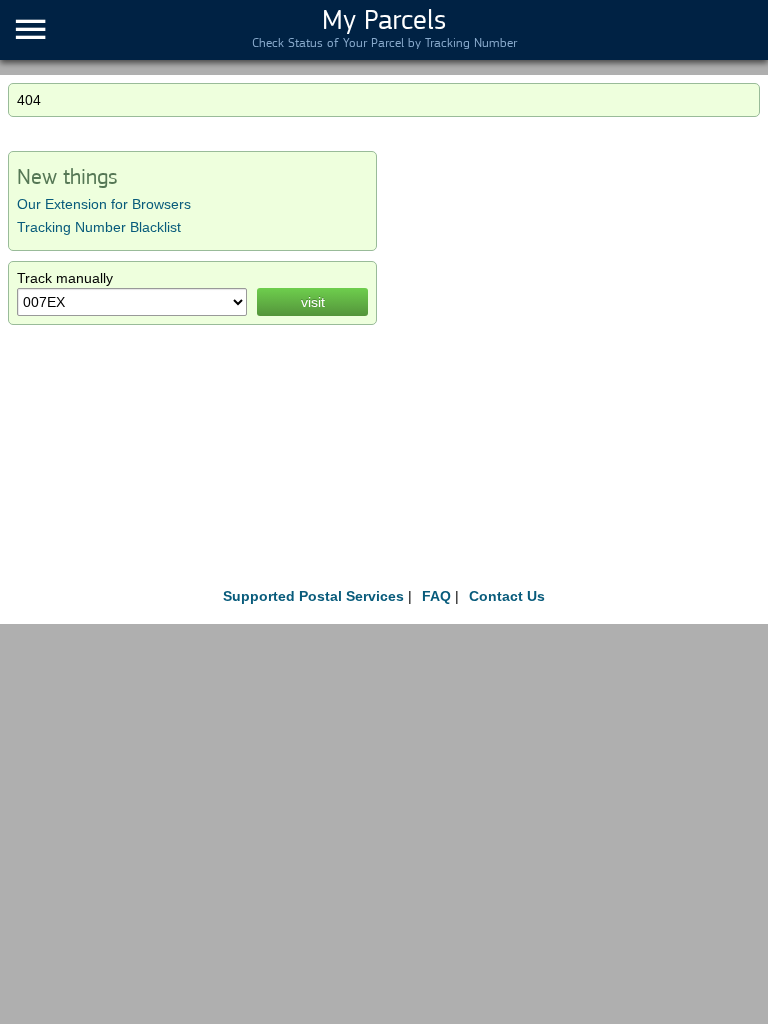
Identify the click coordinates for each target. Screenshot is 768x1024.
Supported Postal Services (313, 596)
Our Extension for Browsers (104, 204)
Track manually (65, 278)
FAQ (436, 596)
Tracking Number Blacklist (99, 227)
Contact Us (507, 596)
